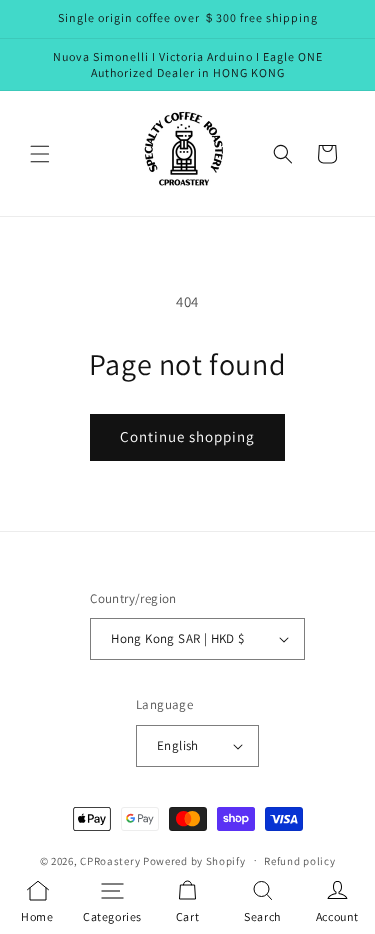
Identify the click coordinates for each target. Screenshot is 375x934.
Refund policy (299, 861)
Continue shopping (187, 436)
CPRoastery (110, 860)
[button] (40, 154)
